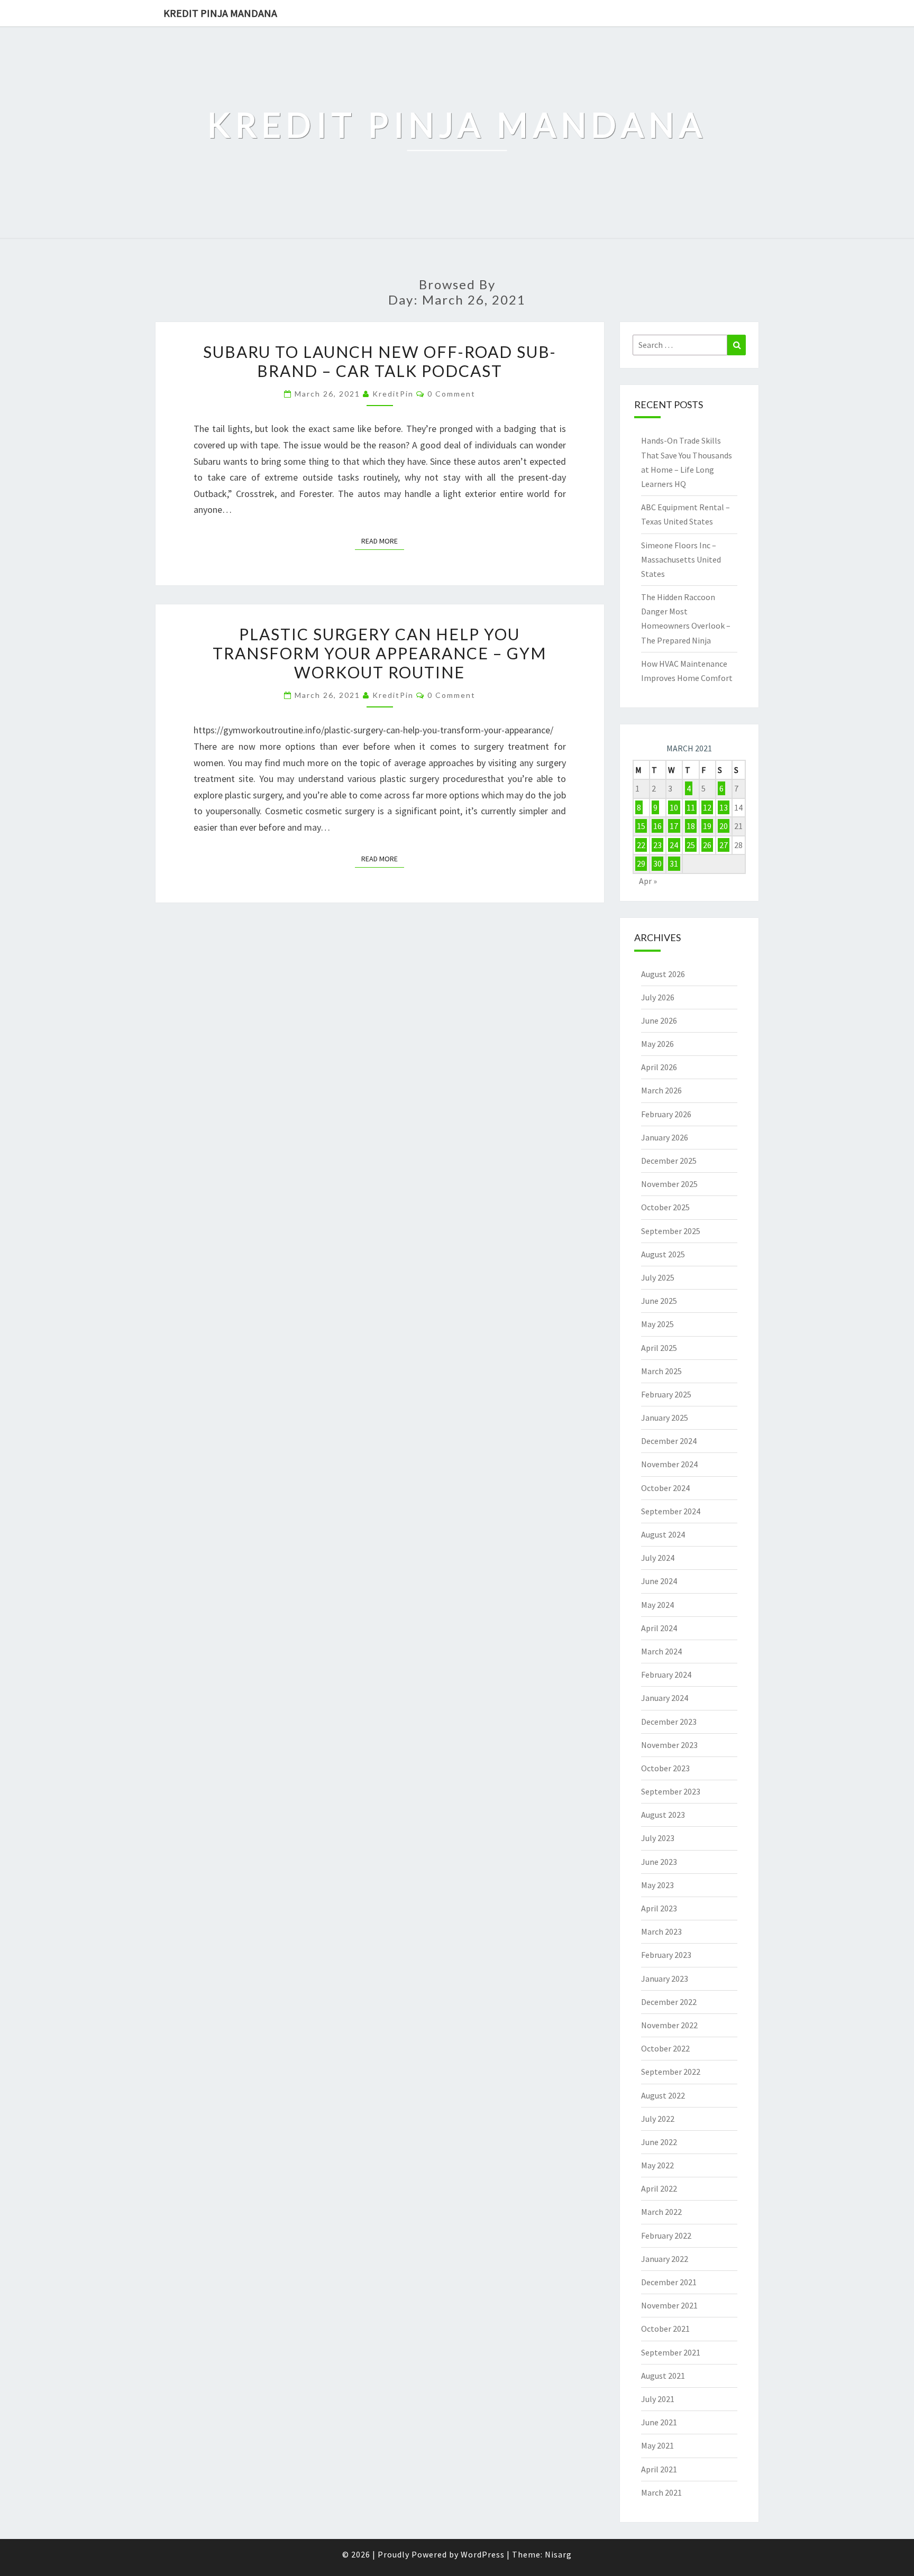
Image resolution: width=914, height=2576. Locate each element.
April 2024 (659, 1628)
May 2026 (657, 1044)
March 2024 (661, 1651)
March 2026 (661, 1090)
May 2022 (657, 2165)
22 (641, 845)
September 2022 (671, 2072)
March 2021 (661, 2492)
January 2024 (665, 1698)
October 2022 (665, 2048)
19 (707, 826)
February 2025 (666, 1394)
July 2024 (658, 1558)
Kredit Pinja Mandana (220, 13)
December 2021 (669, 2282)
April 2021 (659, 2469)
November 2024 (669, 1464)
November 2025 (669, 1184)
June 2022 (659, 2142)
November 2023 (669, 1745)
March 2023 (661, 1931)
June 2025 (659, 1301)
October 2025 (665, 1207)
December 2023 (669, 1722)
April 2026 (659, 1067)
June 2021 (659, 2422)
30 (657, 863)
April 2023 (659, 1908)
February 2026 (666, 1114)
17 (674, 826)
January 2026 (665, 1137)
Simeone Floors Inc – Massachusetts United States (681, 559)
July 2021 (658, 2399)
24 (674, 845)
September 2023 (671, 1791)
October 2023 (665, 1768)
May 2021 (657, 2445)
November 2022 (669, 2025)
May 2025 (657, 1324)
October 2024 (665, 1488)
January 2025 (665, 1418)
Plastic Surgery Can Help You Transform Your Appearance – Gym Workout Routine (380, 653)
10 (674, 807)
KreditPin (393, 394)
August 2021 (663, 2376)
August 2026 (663, 974)
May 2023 (657, 1885)
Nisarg (558, 2554)
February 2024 (666, 1675)
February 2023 (666, 1955)
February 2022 (666, 2235)
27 (724, 845)
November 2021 (669, 2305)
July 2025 (658, 1277)
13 (724, 807)
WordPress (483, 2554)
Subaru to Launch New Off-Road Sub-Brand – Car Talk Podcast (380, 361)
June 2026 (659, 1020)
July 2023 (658, 1838)
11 (691, 807)
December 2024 (669, 1441)
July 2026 (658, 997)
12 (707, 807)
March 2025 (661, 1371)
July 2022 (658, 2119)
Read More (383, 541)
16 (657, 826)
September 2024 (671, 1511)
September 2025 (671, 1231)
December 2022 (669, 2002)
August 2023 (663, 1815)
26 (707, 845)
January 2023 (665, 1979)
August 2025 (663, 1254)
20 (724, 826)
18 (691, 826)
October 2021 (665, 2329)
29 (641, 863)
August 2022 (663, 2095)
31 (674, 863)
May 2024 (657, 1605)
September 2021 (671, 2352)
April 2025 (659, 1348)
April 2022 (659, 2188)
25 (691, 845)
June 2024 (659, 1581)
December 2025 (669, 1161)
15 (641, 826)
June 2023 (659, 1862)
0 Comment (451, 394)
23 (657, 845)
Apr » (648, 881)
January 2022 (665, 2259)
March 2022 (661, 2212)
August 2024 (663, 1534)
